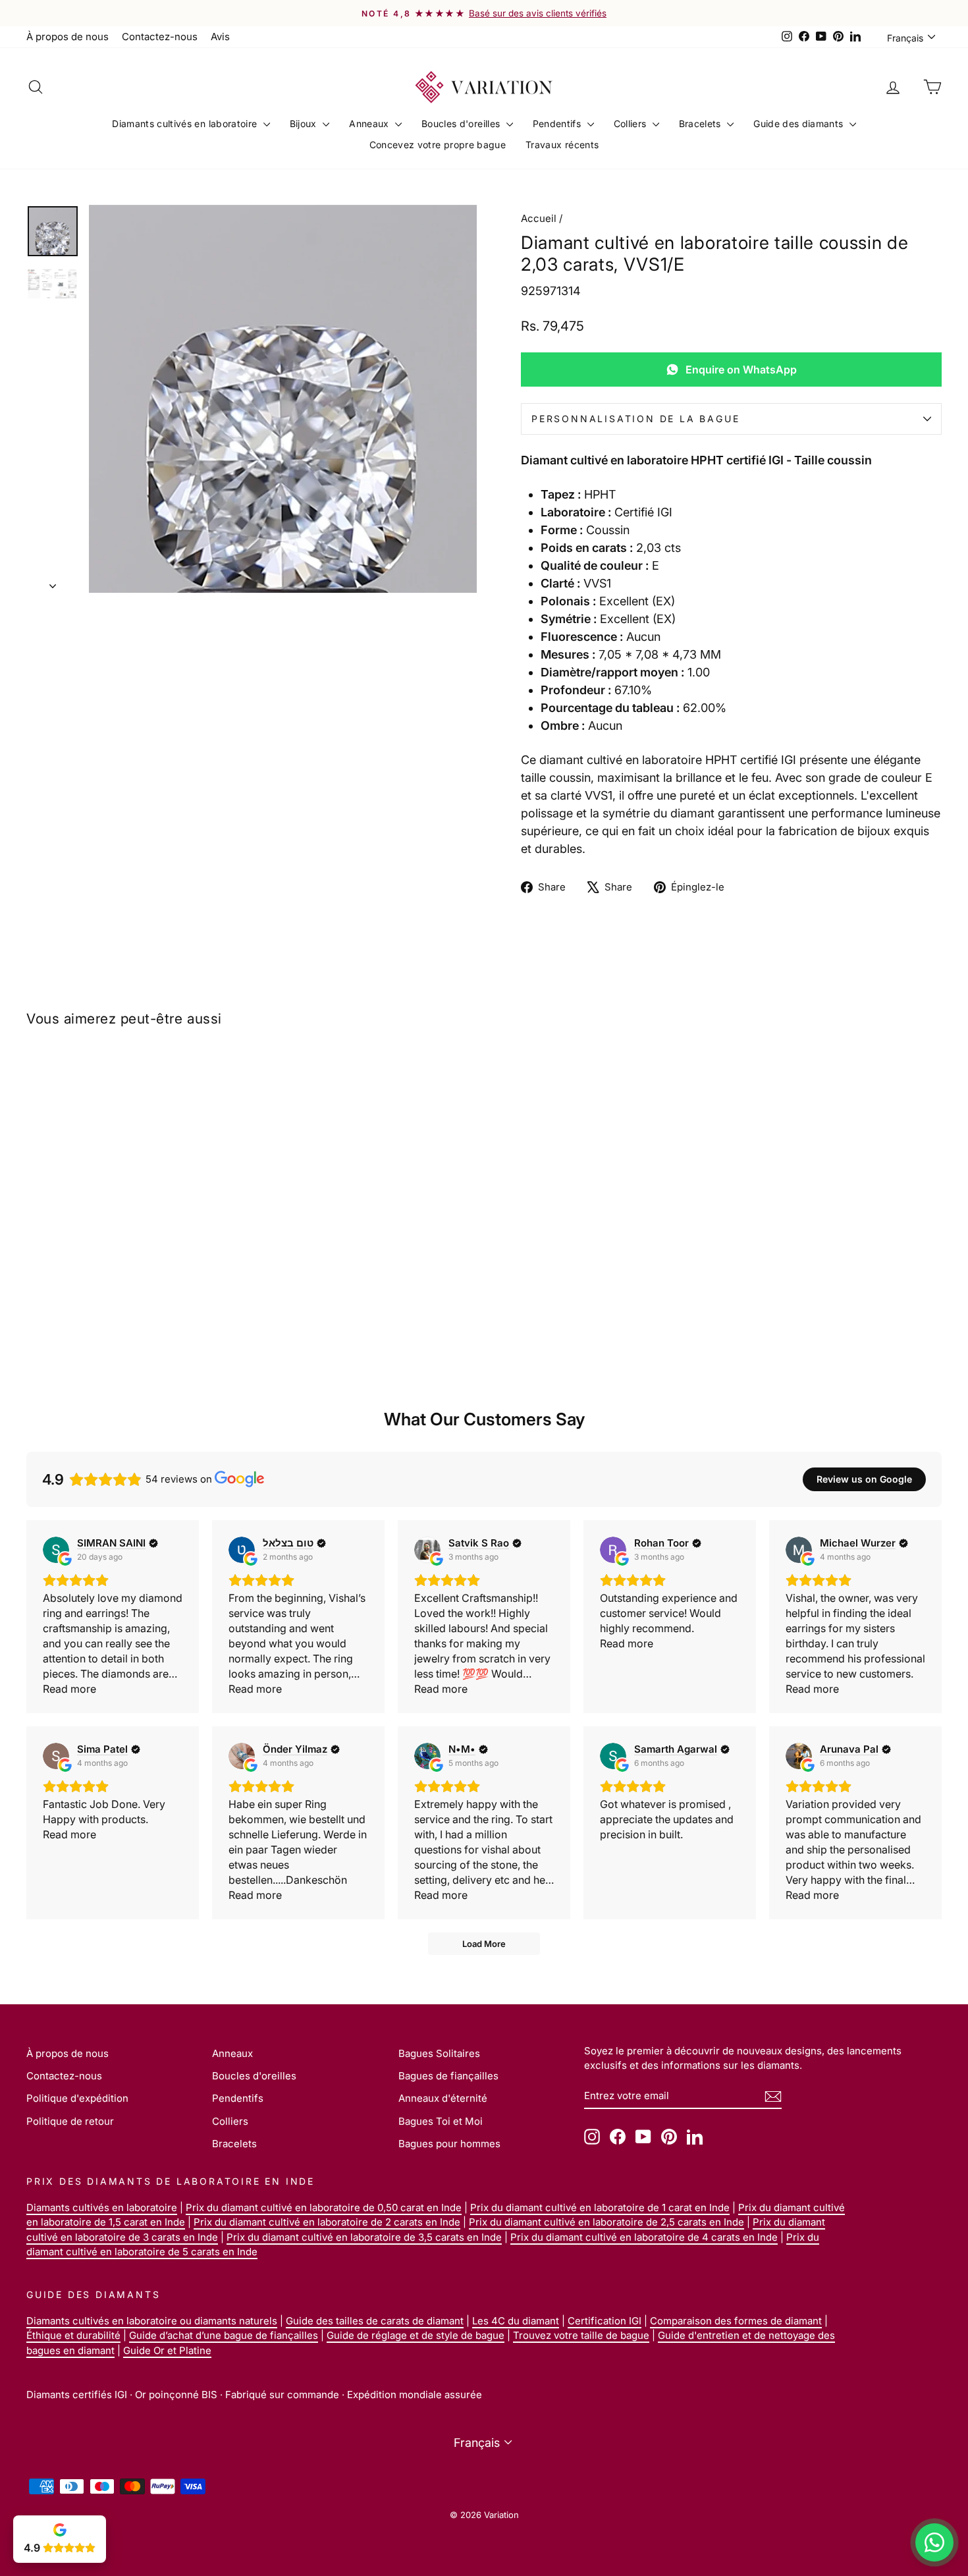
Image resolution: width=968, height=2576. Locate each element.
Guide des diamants (800, 123)
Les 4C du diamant (516, 2321)
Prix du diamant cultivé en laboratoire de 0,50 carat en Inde (324, 2207)
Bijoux (305, 123)
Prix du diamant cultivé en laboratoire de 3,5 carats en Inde (364, 2237)
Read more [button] (69, 1689)
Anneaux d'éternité (443, 2098)
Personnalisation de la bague (635, 419)
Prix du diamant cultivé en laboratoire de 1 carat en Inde (600, 2207)
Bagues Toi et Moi (441, 2121)
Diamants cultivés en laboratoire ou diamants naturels (152, 2321)
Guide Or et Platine (167, 2350)
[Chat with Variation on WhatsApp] (934, 2542)
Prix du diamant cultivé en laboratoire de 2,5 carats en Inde (606, 2222)
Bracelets (702, 123)
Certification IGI (605, 2321)
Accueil (539, 218)
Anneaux (370, 123)
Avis (220, 37)
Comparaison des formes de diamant (736, 2321)
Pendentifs (558, 123)
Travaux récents (562, 145)
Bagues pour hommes (449, 2144)
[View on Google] (56, 1550)
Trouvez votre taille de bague (581, 2335)
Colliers (632, 123)
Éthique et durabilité (73, 2335)
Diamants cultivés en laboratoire (186, 123)
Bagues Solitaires (439, 2053)
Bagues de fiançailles (448, 2076)
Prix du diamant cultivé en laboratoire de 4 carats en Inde (644, 2237)
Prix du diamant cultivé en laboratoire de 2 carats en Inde (327, 2222)
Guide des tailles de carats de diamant (375, 2321)
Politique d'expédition (77, 2098)
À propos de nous (67, 37)
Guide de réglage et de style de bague (416, 2335)
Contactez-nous (160, 37)
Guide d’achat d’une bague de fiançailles (224, 2335)
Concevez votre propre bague (438, 145)
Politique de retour (70, 2121)
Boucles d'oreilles (462, 123)
